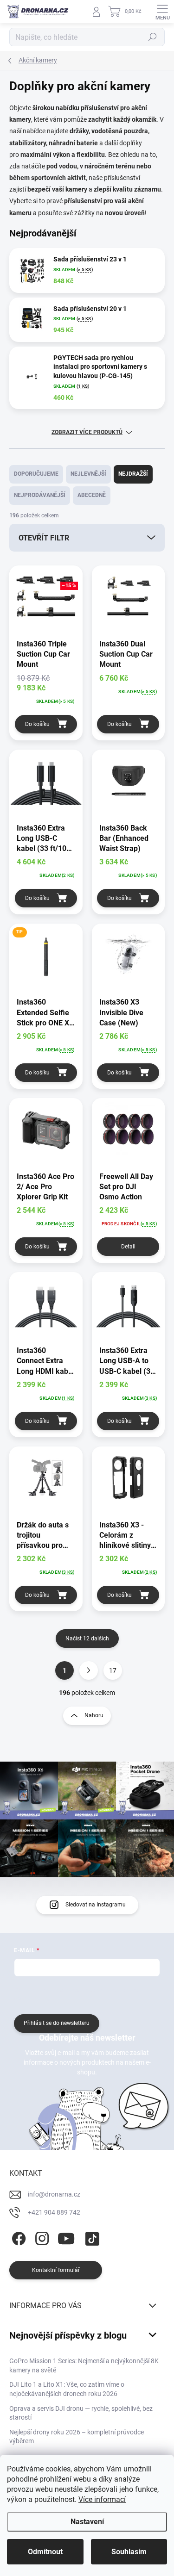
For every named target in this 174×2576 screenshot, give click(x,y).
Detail (128, 1247)
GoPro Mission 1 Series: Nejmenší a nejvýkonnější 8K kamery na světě (84, 2365)
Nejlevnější (88, 474)
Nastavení (87, 2522)
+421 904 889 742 (54, 2212)
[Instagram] (41, 2237)
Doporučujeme (36, 474)
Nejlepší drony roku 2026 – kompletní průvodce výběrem (77, 2437)
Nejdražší (133, 474)
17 (113, 1670)
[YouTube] (66, 2237)
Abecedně (92, 495)
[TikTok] (91, 2237)
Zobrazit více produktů (87, 432)
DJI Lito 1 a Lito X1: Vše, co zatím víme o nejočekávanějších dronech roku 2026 (67, 2389)
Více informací (102, 2499)
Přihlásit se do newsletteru (57, 2023)
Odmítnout (45, 2552)
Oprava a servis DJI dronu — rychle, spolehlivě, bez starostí (81, 2413)
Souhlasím (129, 2552)
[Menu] (162, 12)
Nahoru (94, 1715)
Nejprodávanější (40, 495)
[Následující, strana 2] (89, 1670)
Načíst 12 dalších (87, 1639)
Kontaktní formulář (56, 2270)
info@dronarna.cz (54, 2194)
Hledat (153, 37)
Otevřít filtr (44, 538)
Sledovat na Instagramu (96, 1905)
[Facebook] (17, 2237)
